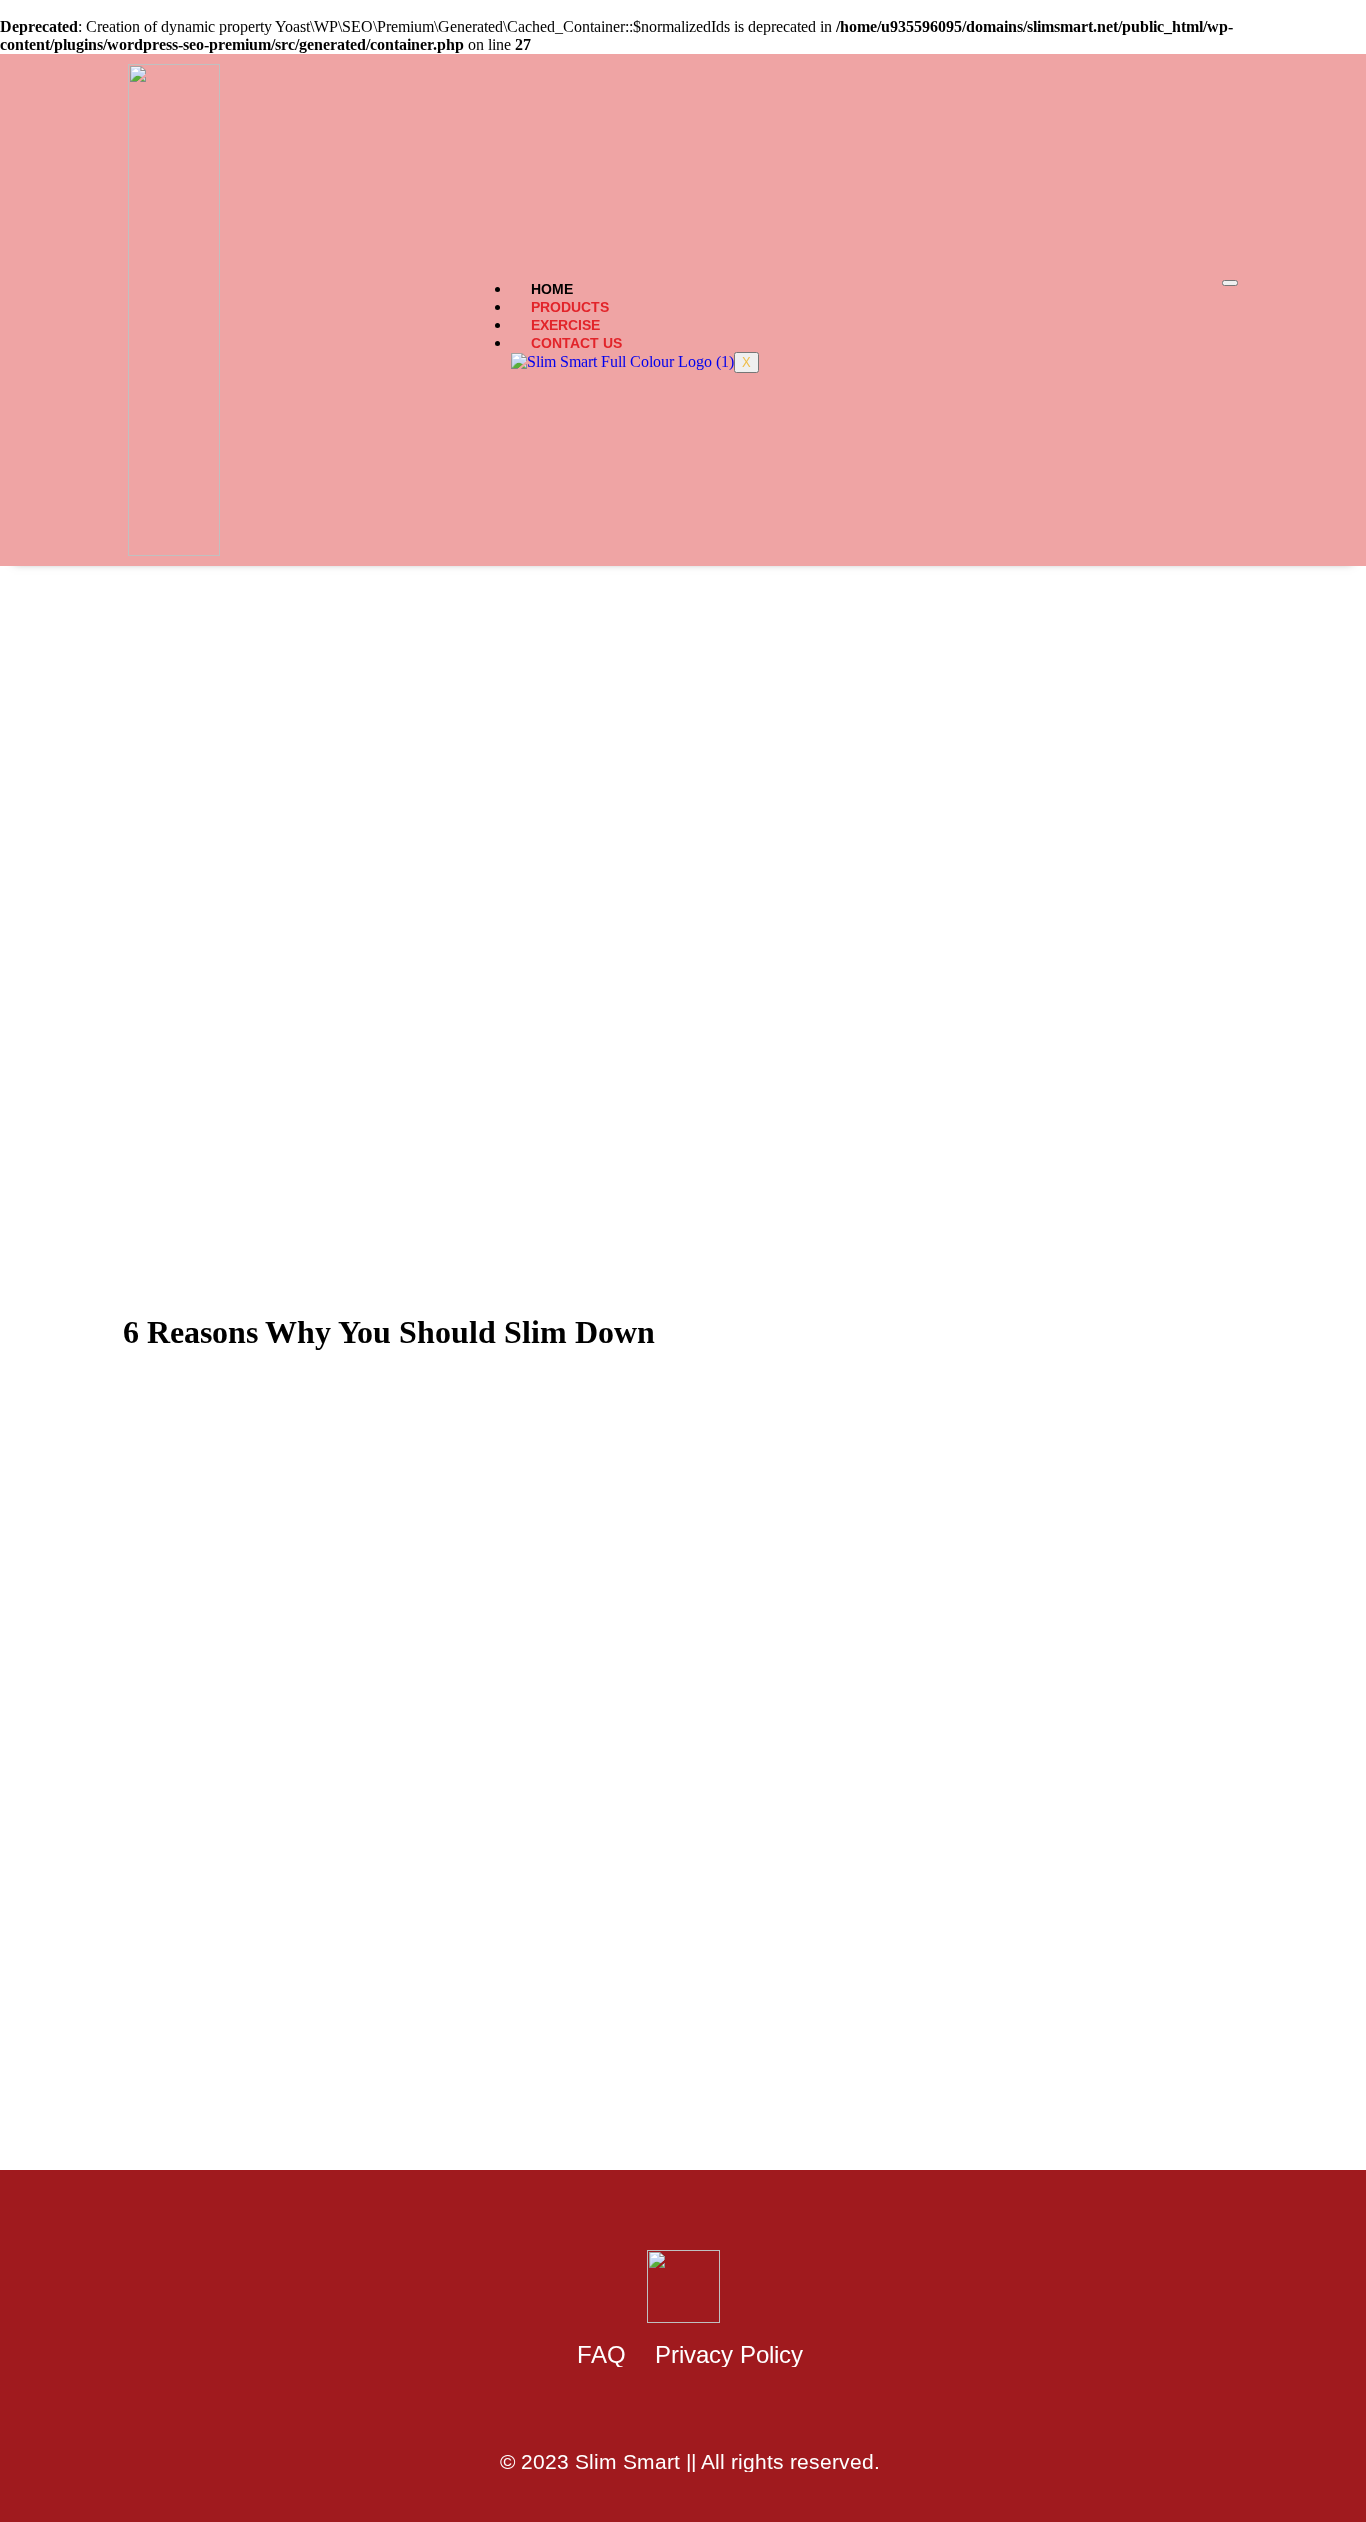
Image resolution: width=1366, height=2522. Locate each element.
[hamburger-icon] (1230, 283)
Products (570, 307)
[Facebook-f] (654, 2412)
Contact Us (576, 343)
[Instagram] (712, 2412)
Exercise (565, 325)
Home (552, 289)
